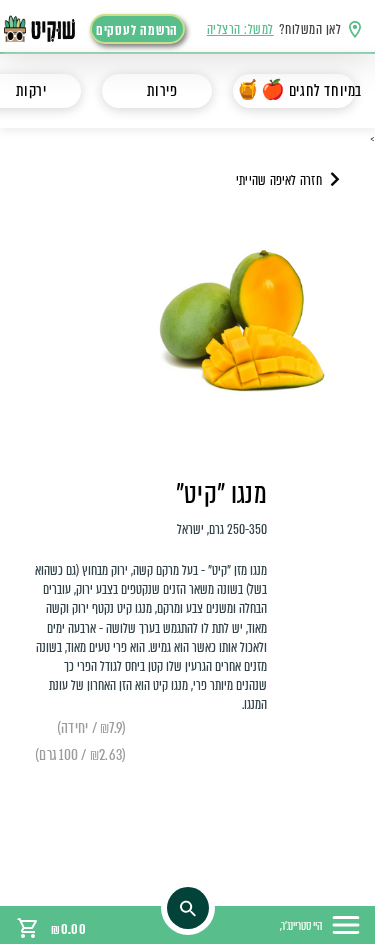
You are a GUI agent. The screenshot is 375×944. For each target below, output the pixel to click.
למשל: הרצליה (240, 29)
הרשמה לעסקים (137, 30)
